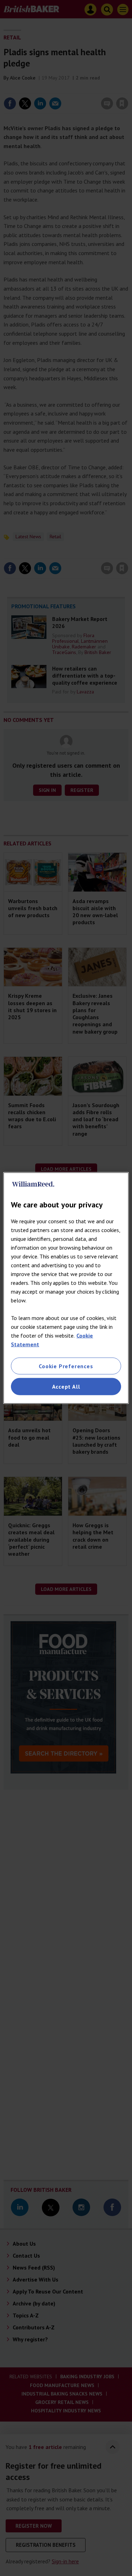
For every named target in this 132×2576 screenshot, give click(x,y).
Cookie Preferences (66, 1366)
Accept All (66, 1387)
